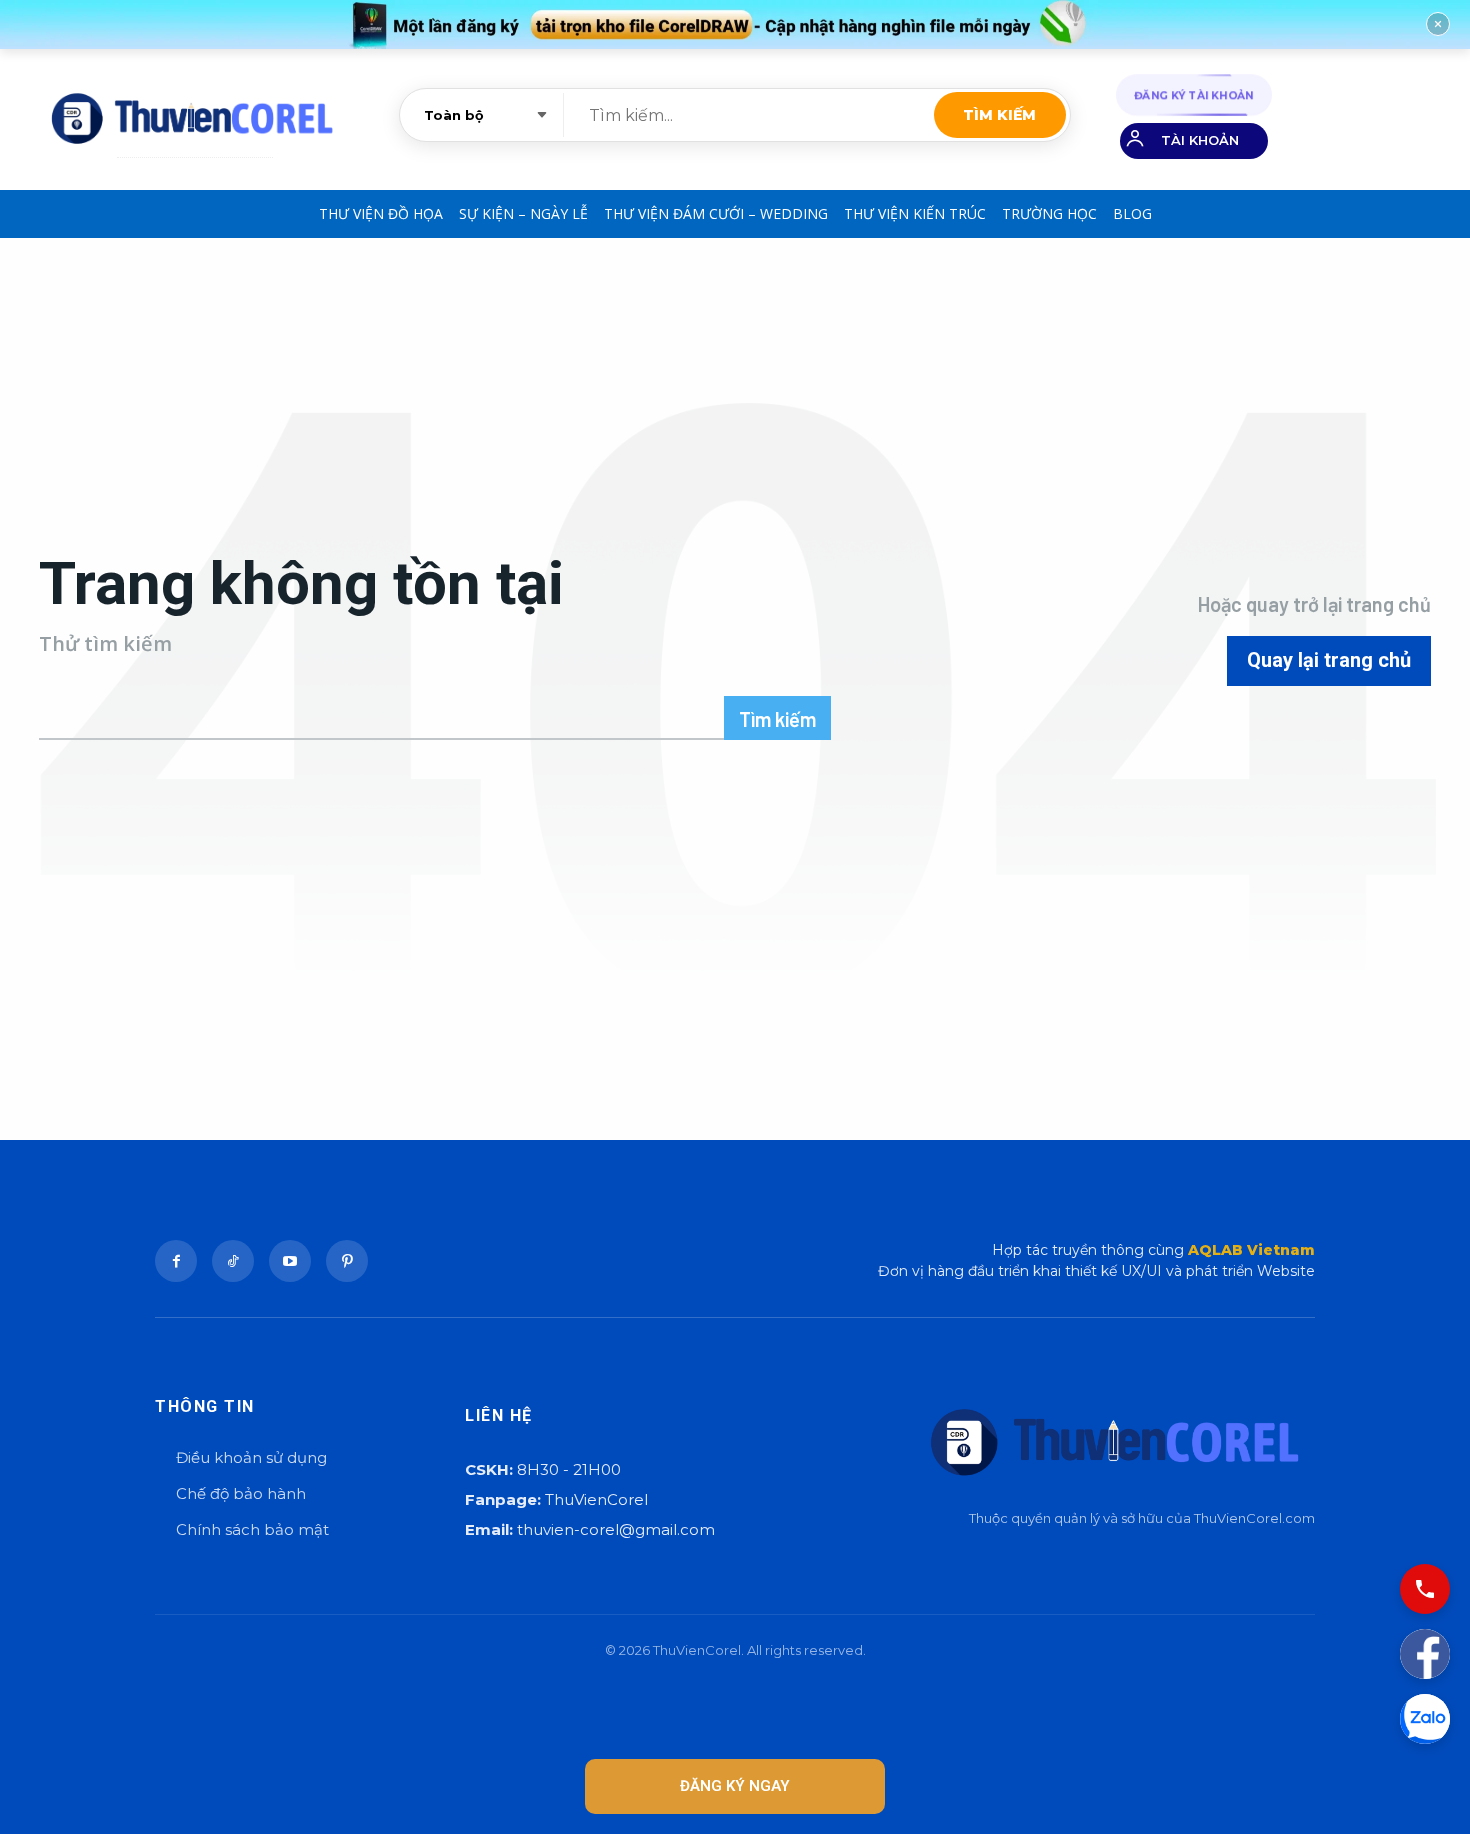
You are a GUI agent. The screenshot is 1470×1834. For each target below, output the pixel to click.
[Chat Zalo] (1425, 1719)
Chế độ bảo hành (241, 1493)
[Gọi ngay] (1425, 1589)
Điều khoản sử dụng (251, 1457)
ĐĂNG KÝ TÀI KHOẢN (1194, 94)
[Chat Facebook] (1425, 1654)
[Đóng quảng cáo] (1438, 24)
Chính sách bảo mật (252, 1529)
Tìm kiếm (999, 115)
